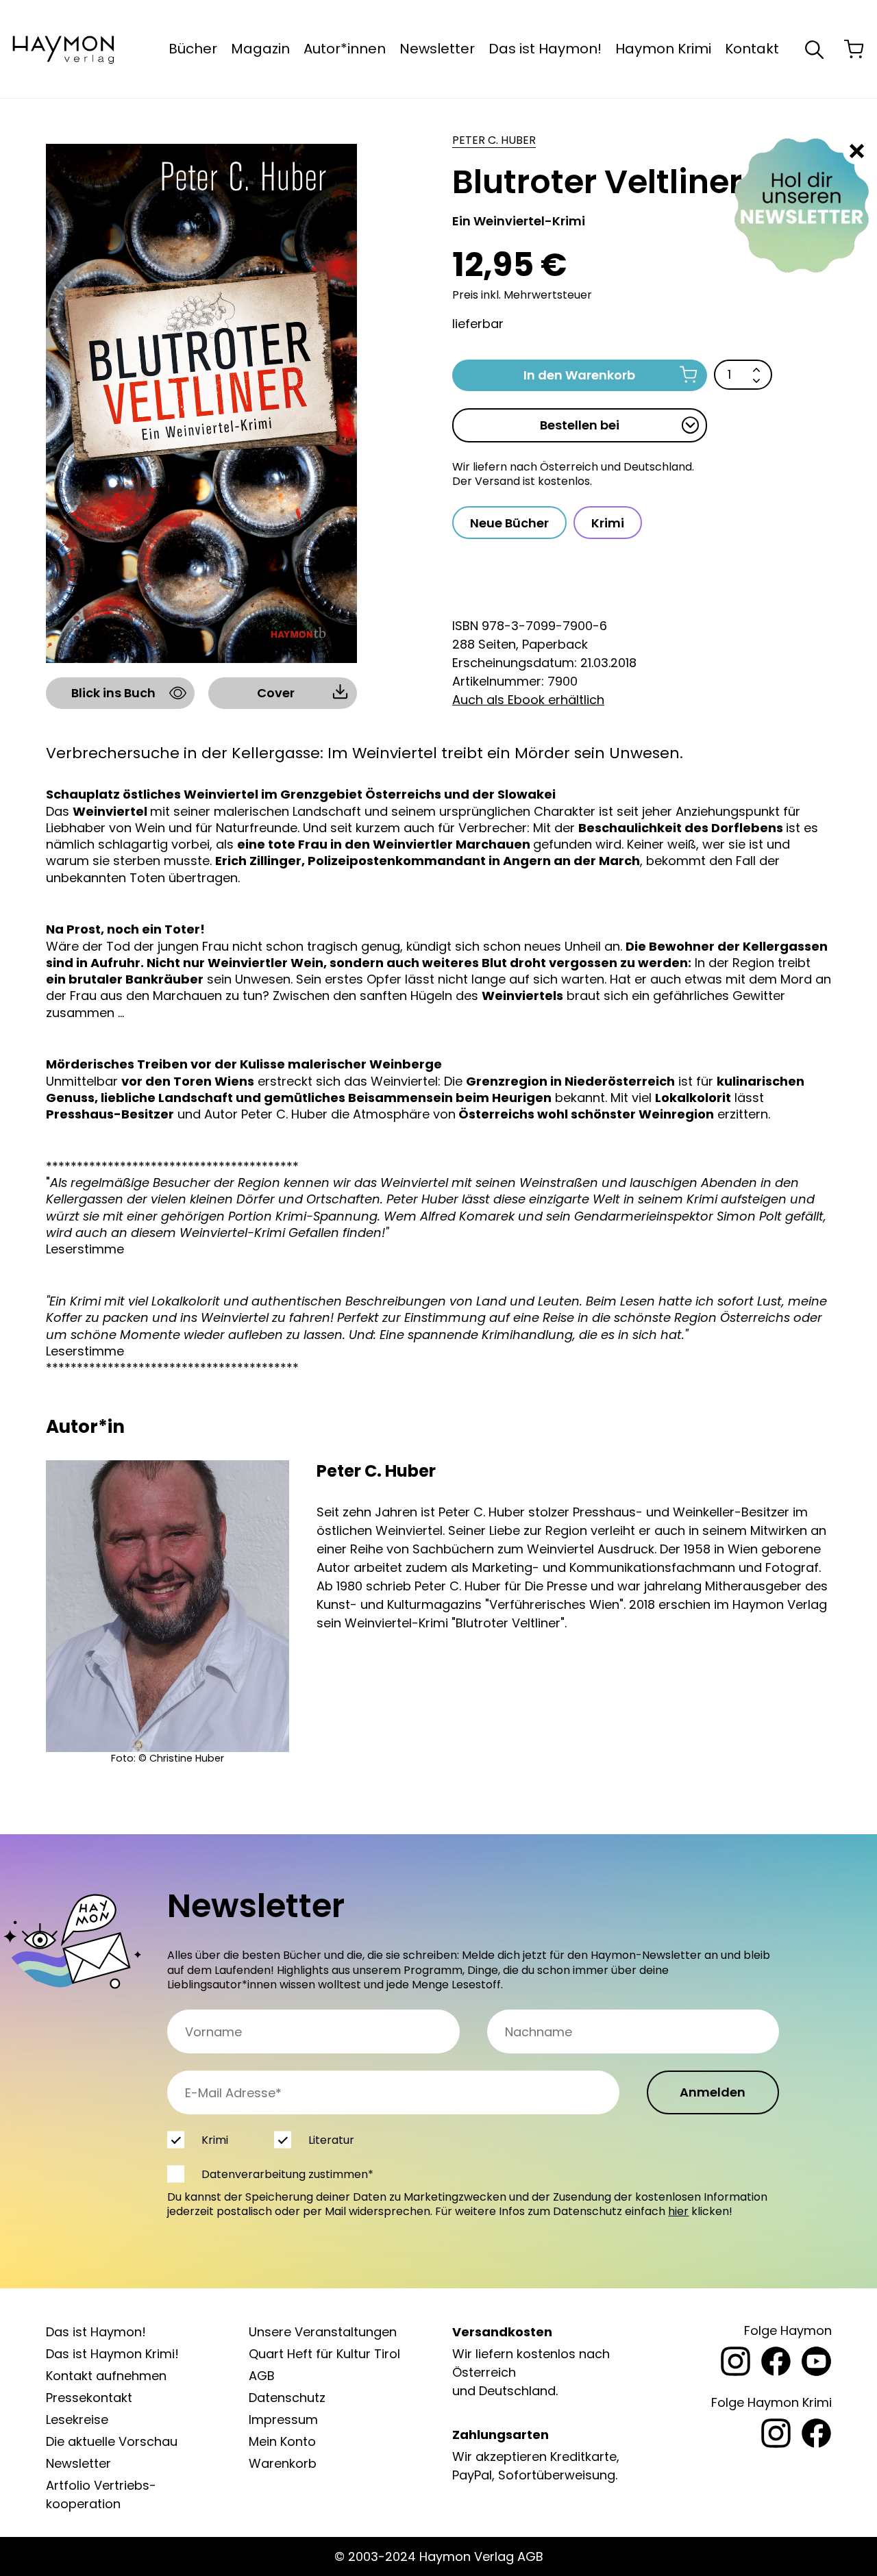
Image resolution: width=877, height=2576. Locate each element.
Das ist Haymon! (545, 49)
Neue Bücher (509, 523)
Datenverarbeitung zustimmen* (287, 2174)
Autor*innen (345, 49)
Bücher (193, 49)
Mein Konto (282, 2441)
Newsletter (437, 49)
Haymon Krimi (663, 49)
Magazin (260, 49)
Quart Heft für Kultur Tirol (324, 2354)
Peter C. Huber (494, 140)
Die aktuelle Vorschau (112, 2441)
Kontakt (752, 49)
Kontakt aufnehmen (106, 2376)
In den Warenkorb (579, 375)
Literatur (331, 2140)
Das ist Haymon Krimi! (112, 2354)
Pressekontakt (89, 2398)
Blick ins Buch (113, 693)
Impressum (283, 2419)
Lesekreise (77, 2419)
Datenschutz (287, 2398)
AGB (262, 2376)
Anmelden (713, 2092)
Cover (276, 693)
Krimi (608, 523)
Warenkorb (283, 2463)
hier (678, 2211)
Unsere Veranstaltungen (323, 2332)
